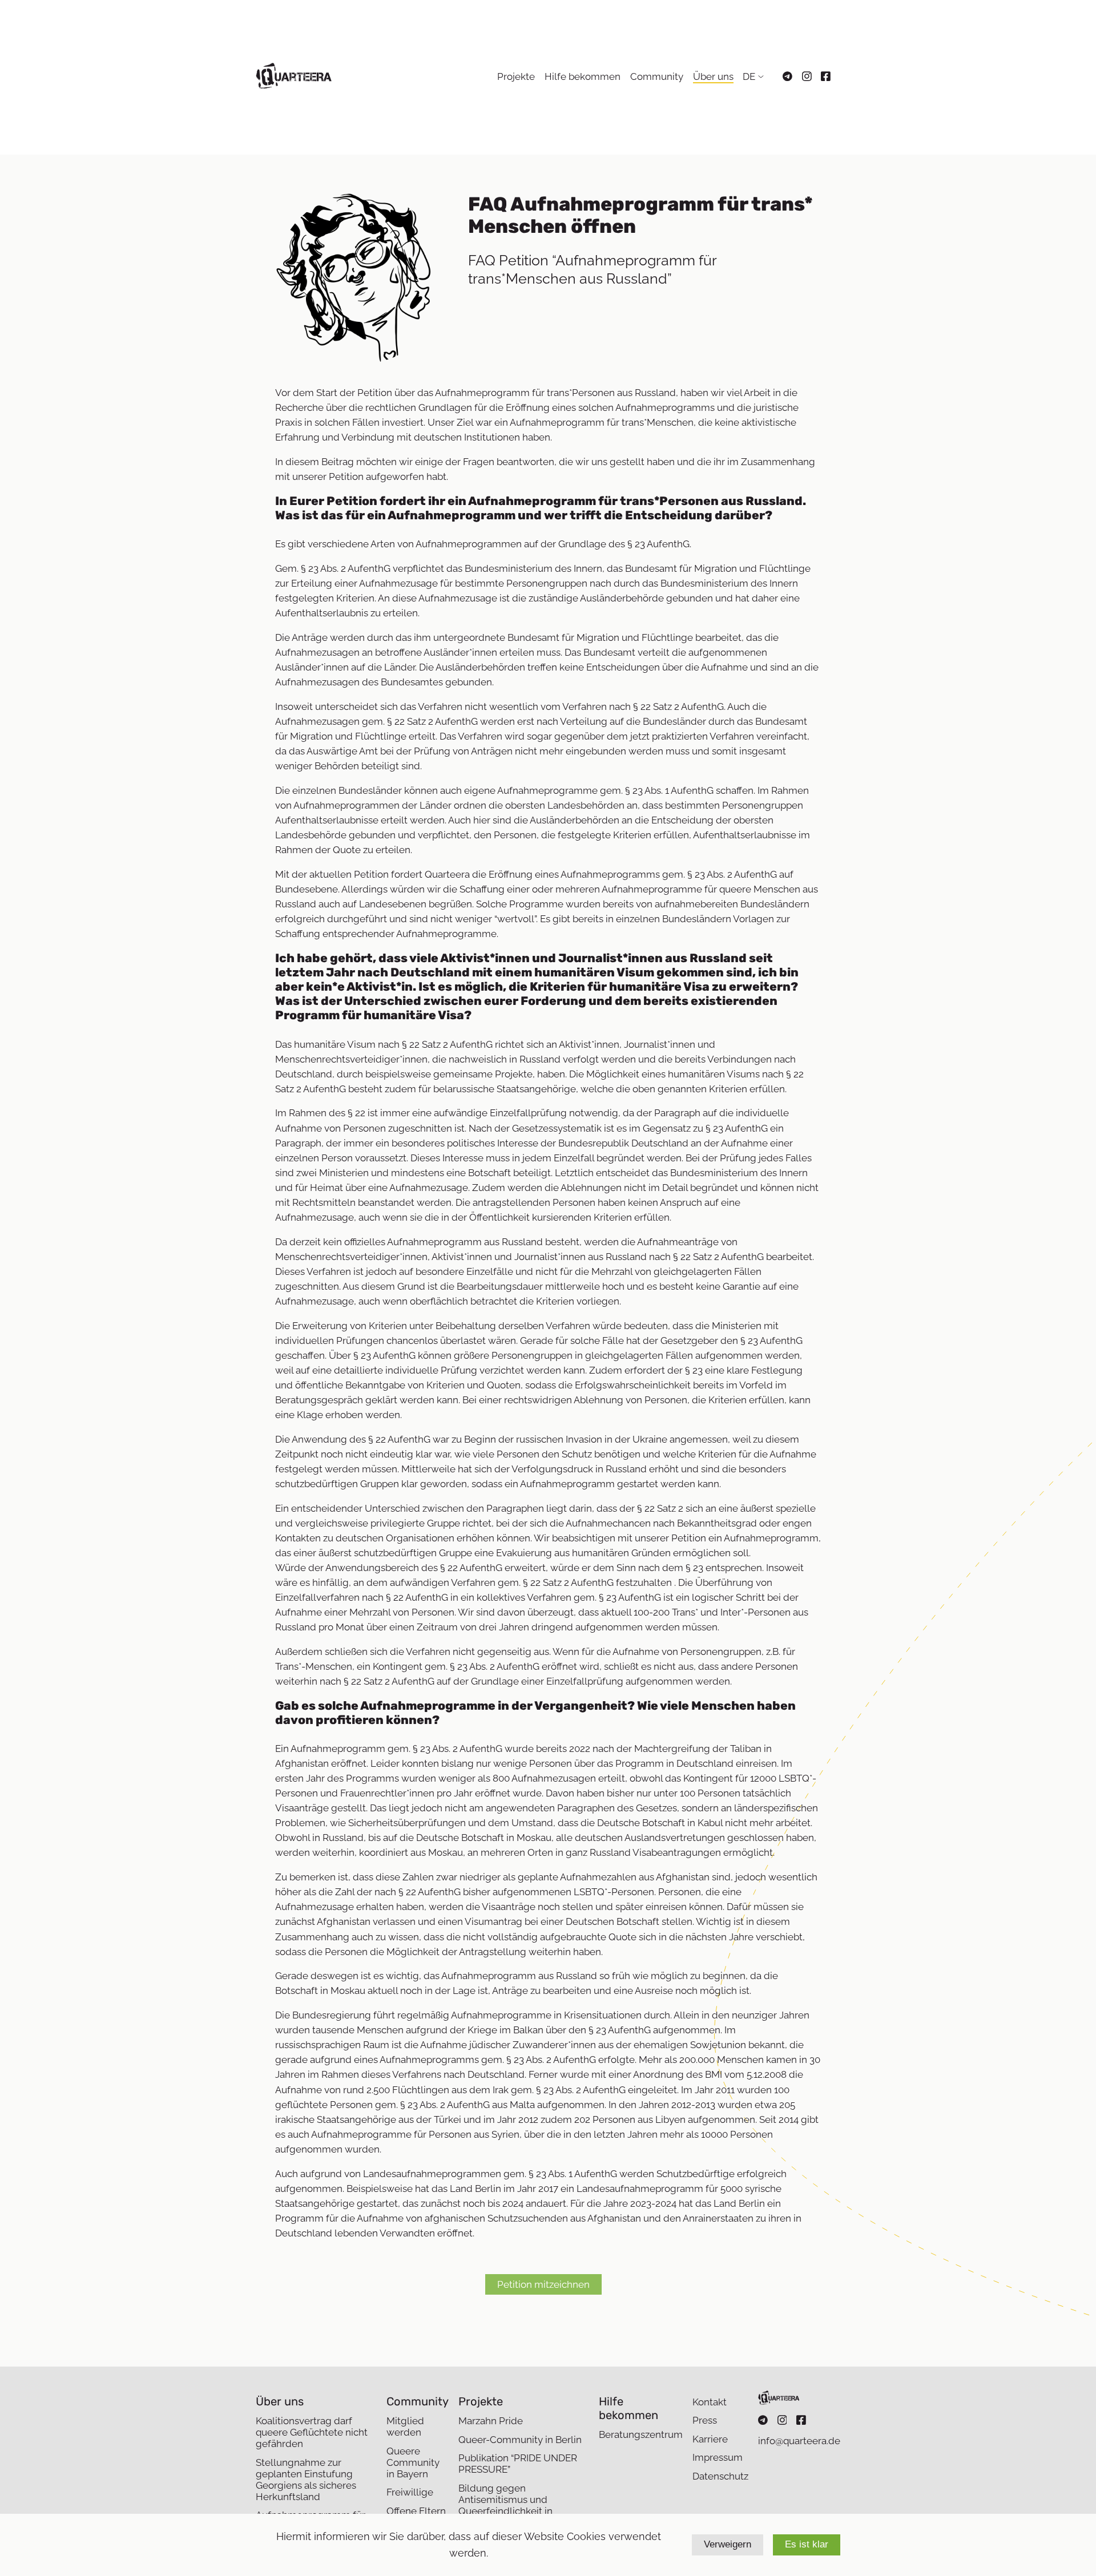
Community (657, 76)
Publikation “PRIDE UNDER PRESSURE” (518, 2464)
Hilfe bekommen (583, 76)
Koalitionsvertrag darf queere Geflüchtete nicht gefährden (312, 2432)
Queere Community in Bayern (413, 2462)
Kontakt (710, 2402)
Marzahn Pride (491, 2421)
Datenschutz (720, 2476)
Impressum (718, 2457)
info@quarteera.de (799, 2441)
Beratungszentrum (641, 2434)
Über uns (713, 76)
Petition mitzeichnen (543, 2284)
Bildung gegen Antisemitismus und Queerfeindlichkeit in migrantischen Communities (522, 2505)
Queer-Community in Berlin (520, 2440)
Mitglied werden (405, 2426)
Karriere (710, 2439)
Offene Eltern (416, 2511)
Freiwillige (410, 2492)
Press (705, 2420)
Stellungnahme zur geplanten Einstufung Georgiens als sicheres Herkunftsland (306, 2480)
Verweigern (728, 2544)
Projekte (516, 76)
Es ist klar (807, 2544)
